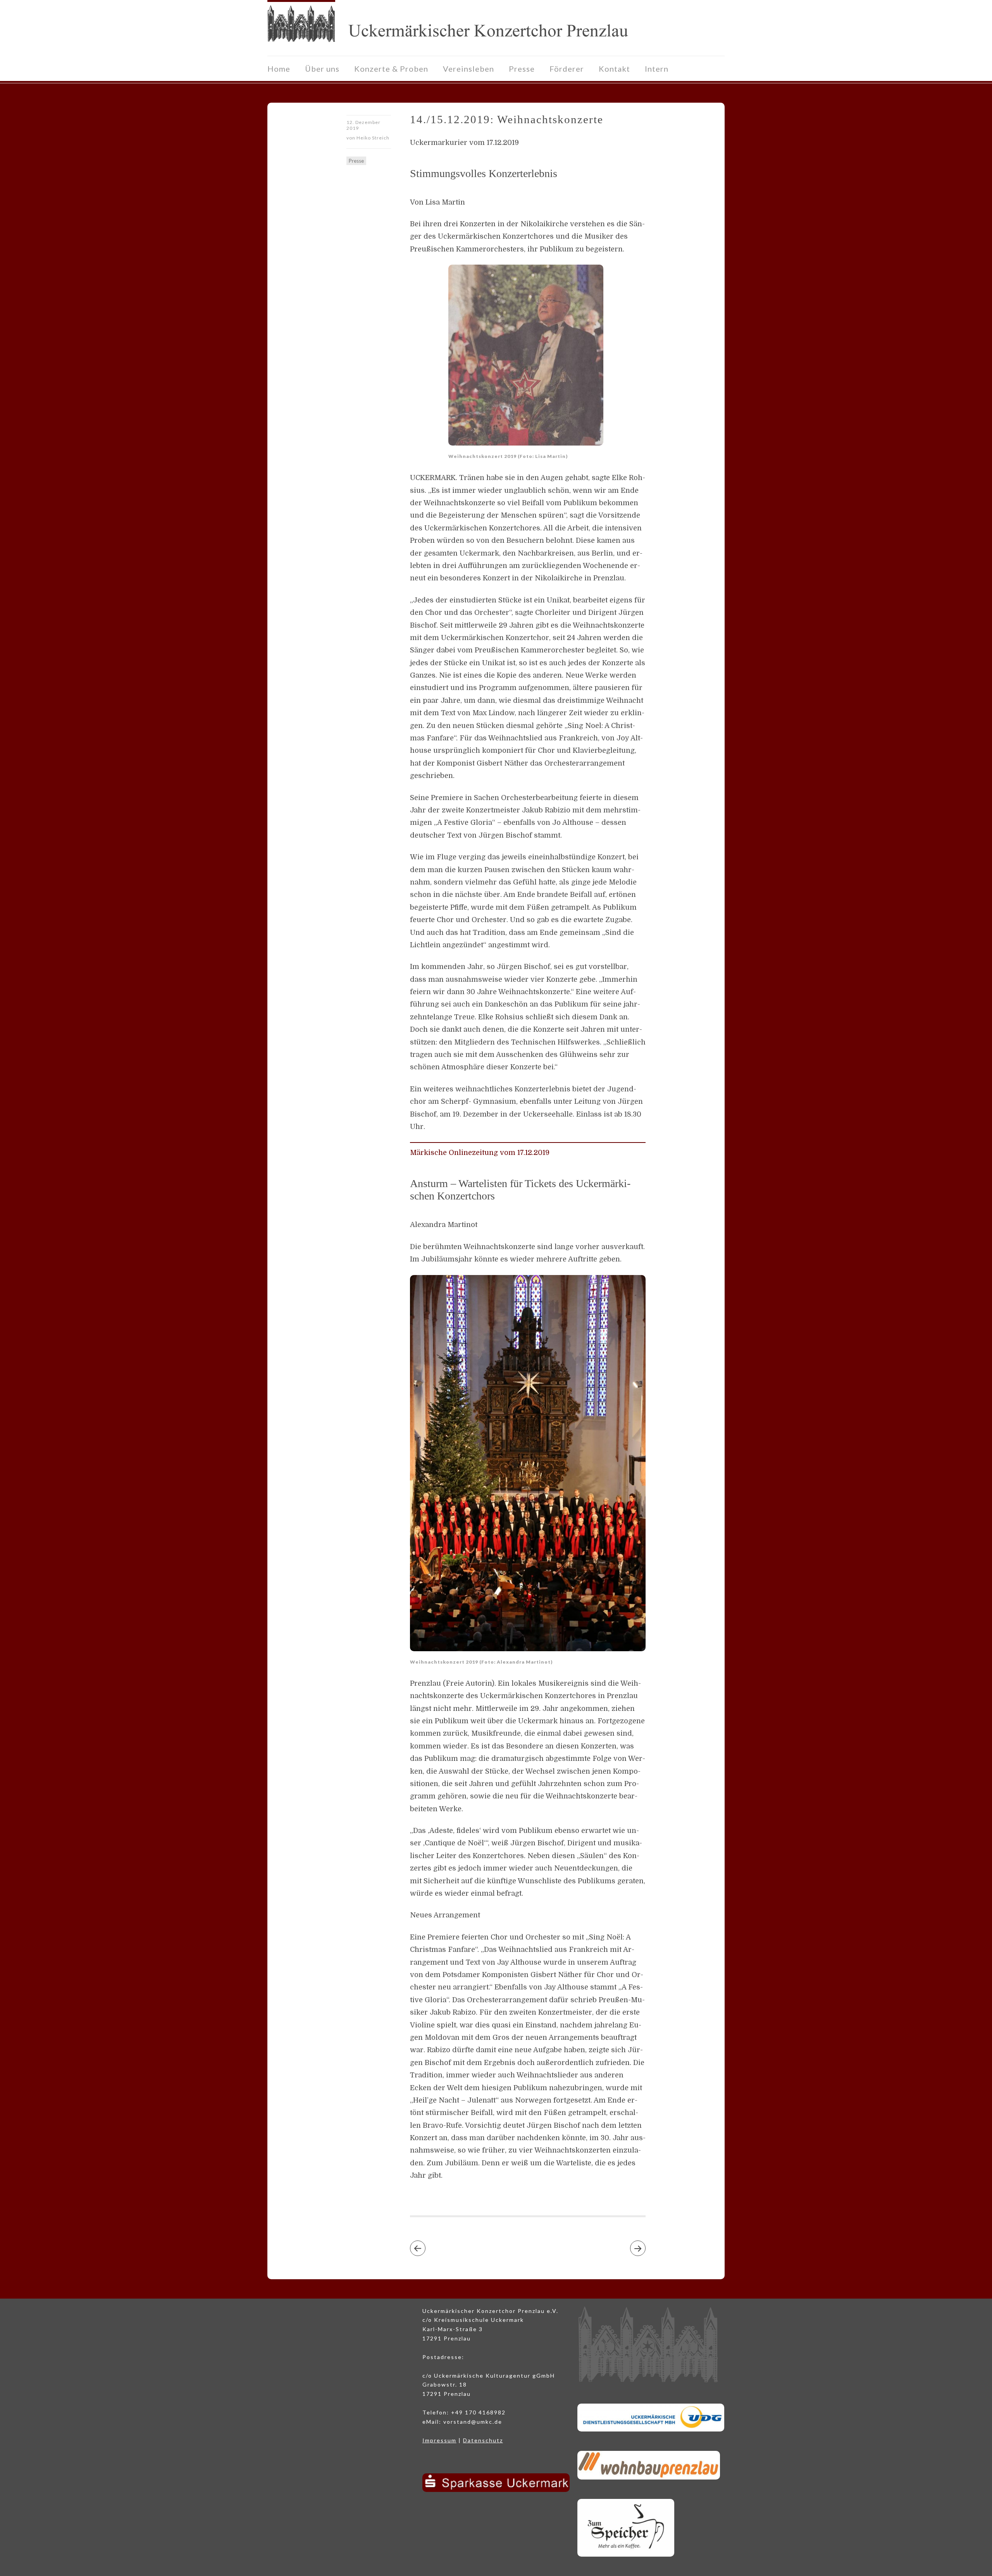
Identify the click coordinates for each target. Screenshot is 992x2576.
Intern (657, 69)
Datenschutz (483, 2440)
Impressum (439, 2440)
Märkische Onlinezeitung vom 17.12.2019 (480, 1153)
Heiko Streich (373, 138)
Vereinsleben (468, 69)
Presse (522, 69)
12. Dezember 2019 (363, 125)
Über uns (322, 69)
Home (279, 69)
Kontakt (614, 69)
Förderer (567, 69)
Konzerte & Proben (391, 69)
